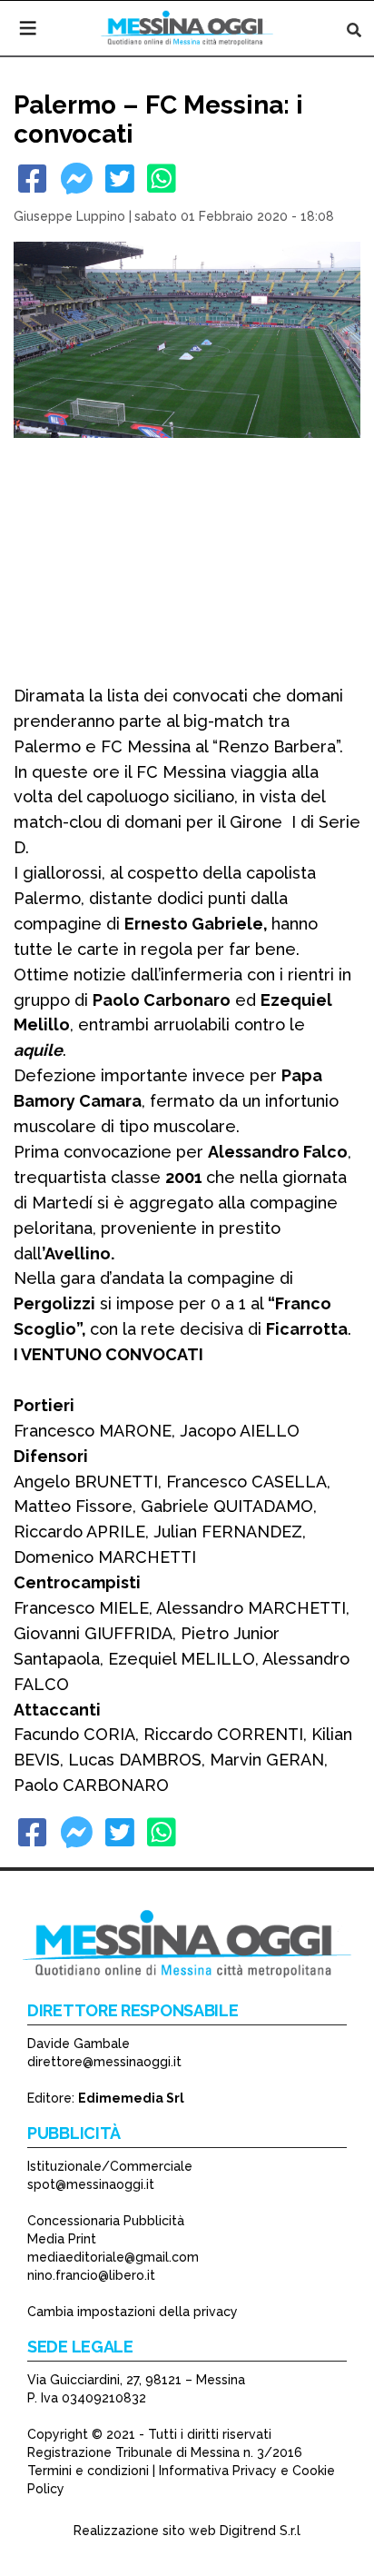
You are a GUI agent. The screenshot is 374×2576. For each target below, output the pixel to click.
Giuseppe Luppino (69, 216)
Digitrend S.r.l (260, 2531)
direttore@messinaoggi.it (104, 2062)
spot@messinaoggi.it (91, 2184)
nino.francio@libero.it (91, 2275)
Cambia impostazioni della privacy (133, 2312)
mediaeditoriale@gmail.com (113, 2257)
